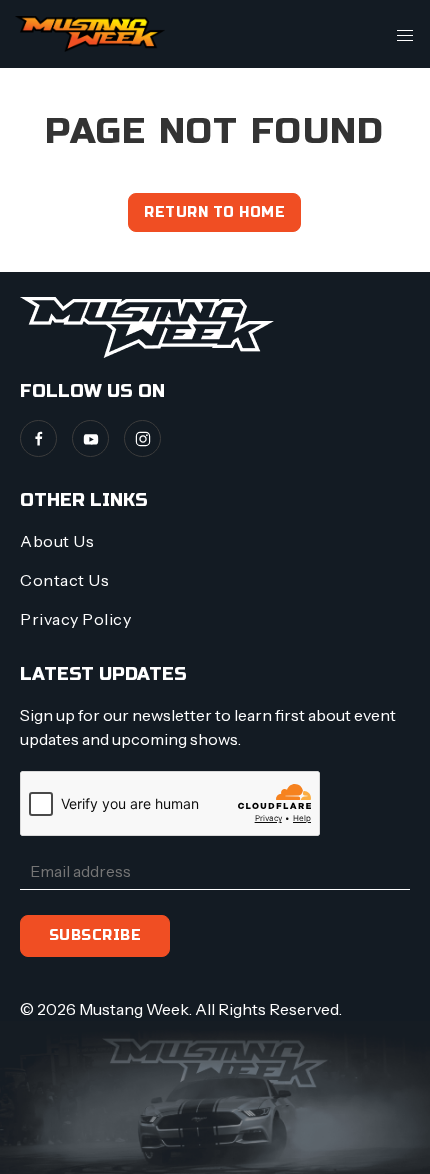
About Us (57, 541)
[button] (405, 34)
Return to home (214, 212)
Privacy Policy (75, 619)
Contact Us (64, 580)
